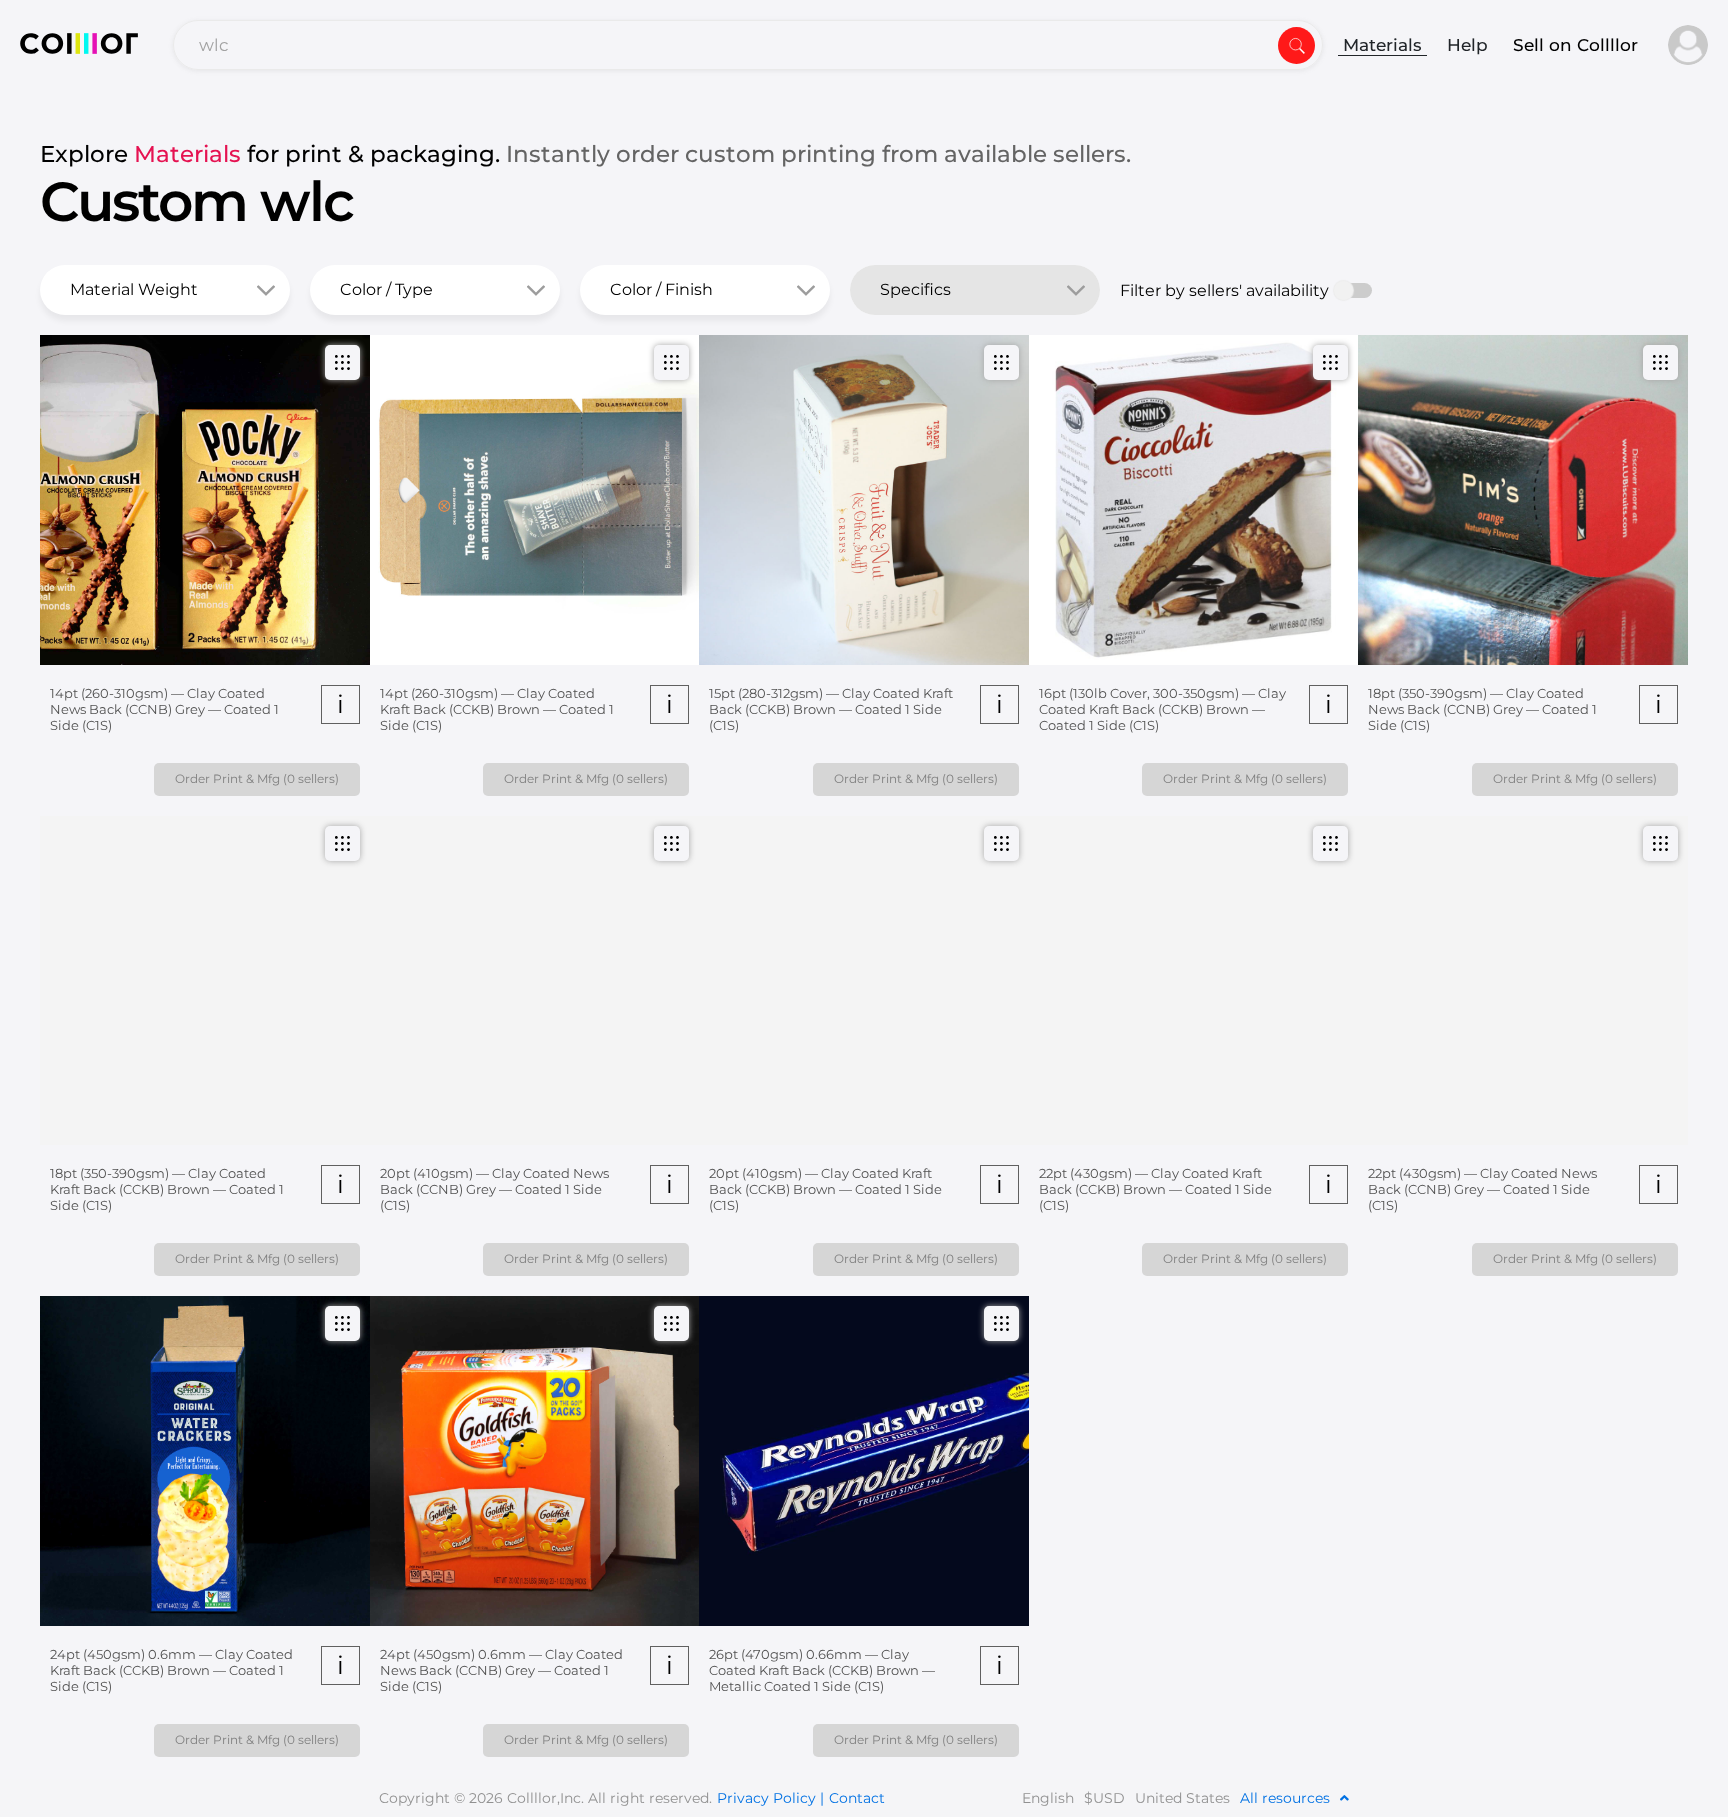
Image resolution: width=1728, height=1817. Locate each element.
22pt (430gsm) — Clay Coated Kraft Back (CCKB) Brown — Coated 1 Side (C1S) (1155, 1189)
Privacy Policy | (770, 1798)
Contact (857, 1798)
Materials (1382, 45)
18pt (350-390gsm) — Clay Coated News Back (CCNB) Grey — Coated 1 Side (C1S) (1482, 709)
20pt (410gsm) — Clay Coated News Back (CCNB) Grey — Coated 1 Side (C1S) (494, 1189)
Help (1467, 45)
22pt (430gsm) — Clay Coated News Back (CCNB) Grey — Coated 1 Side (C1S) (1482, 1189)
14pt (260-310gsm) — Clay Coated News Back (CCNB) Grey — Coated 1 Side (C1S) (164, 709)
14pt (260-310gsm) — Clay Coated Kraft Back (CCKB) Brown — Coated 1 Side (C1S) (497, 709)
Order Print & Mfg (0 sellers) (257, 778)
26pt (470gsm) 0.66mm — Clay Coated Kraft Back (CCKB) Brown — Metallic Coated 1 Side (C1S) (822, 1670)
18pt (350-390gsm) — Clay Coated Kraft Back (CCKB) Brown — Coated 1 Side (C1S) (167, 1189)
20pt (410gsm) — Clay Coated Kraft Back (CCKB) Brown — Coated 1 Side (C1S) (825, 1189)
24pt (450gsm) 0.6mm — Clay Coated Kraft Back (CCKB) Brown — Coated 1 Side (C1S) (171, 1670)
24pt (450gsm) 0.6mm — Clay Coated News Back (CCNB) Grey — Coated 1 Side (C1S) (501, 1670)
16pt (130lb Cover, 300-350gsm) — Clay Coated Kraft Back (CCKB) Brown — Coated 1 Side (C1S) (1162, 709)
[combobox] (748, 45)
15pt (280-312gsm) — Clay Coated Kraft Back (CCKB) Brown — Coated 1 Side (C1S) (831, 709)
